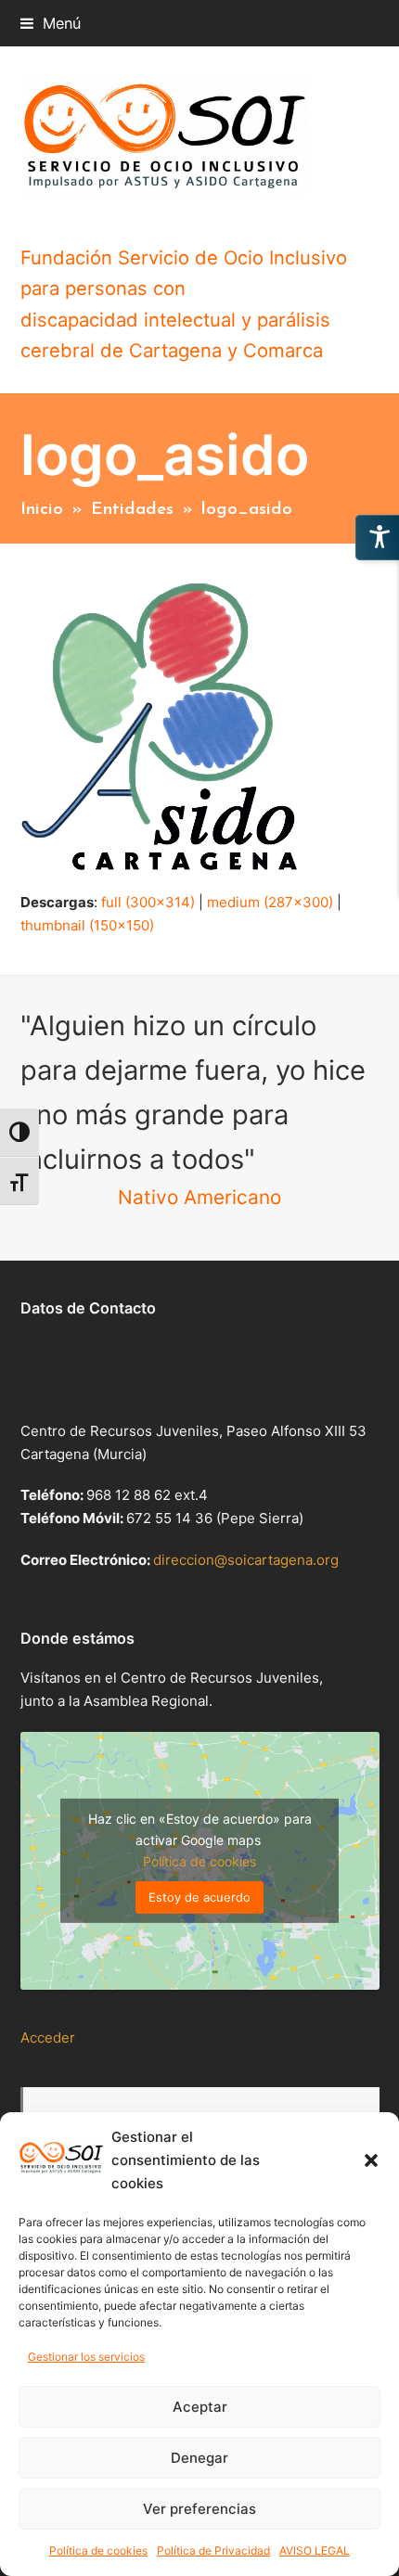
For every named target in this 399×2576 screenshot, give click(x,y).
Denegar (199, 2458)
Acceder (48, 2038)
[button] (371, 2160)
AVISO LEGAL (315, 2550)
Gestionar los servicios (86, 2357)
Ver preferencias (199, 2509)
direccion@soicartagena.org (246, 1560)
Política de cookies (98, 2550)
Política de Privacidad (213, 2550)
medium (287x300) (270, 902)
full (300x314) (148, 902)
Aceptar (200, 2407)
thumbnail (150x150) (87, 925)
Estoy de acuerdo (199, 1897)
